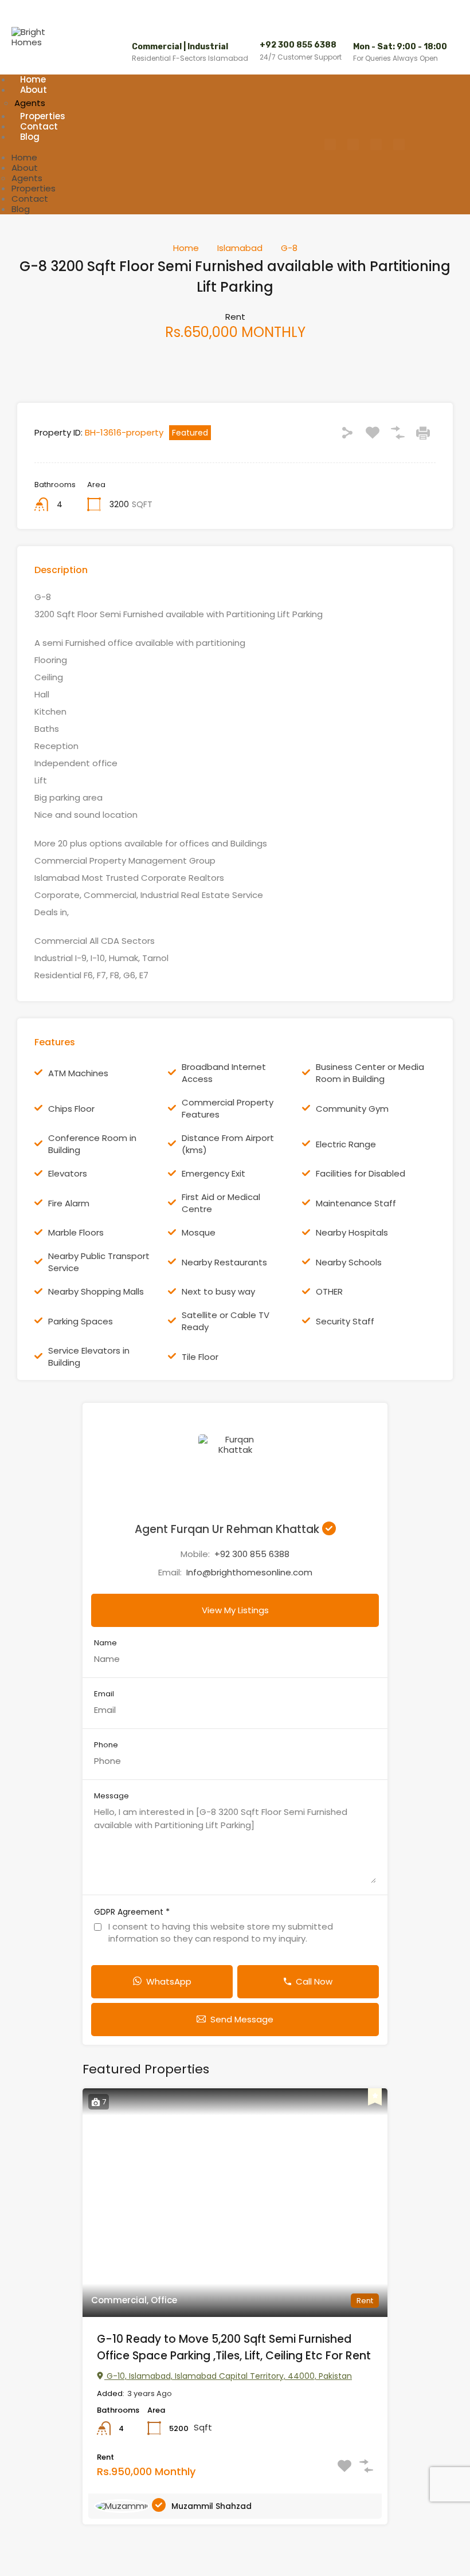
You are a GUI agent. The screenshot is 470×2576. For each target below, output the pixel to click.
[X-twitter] (376, 144)
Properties (34, 188)
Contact (30, 199)
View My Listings (235, 1610)
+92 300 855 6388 (298, 45)
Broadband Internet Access (224, 1073)
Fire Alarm (69, 1203)
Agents (27, 178)
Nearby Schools (349, 1262)
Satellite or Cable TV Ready (226, 1321)
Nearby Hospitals (352, 1232)
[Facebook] (330, 144)
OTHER (329, 1291)
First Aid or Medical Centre (221, 1203)
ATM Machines (78, 1073)
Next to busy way (218, 1291)
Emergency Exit (214, 1173)
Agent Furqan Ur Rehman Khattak (228, 1529)
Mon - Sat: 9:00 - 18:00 (400, 47)
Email (104, 1694)
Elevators (68, 1173)
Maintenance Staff (356, 1203)
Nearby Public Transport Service (99, 1262)
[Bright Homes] (34, 42)
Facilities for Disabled (361, 1173)
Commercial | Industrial (180, 47)
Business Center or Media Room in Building (370, 1073)
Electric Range (346, 1144)
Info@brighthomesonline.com (249, 1572)
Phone (106, 1745)
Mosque (199, 1232)
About (34, 90)
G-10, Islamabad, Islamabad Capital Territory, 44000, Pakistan (228, 2376)
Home (24, 157)
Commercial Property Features (228, 1108)
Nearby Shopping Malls (96, 1291)
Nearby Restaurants (224, 1262)
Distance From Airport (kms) (228, 1144)
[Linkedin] (399, 144)
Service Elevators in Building (89, 1356)
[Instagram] (353, 144)
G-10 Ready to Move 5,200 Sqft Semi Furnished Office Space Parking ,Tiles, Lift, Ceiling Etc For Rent (234, 2347)
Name (105, 1643)
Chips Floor (71, 1109)
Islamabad (240, 248)
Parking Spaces (81, 1321)
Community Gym (352, 1109)
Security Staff (345, 1321)
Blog (30, 137)
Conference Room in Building (92, 1144)
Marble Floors (76, 1232)
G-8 (289, 248)
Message (111, 1796)
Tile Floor (200, 1357)
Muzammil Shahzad (211, 2506)
